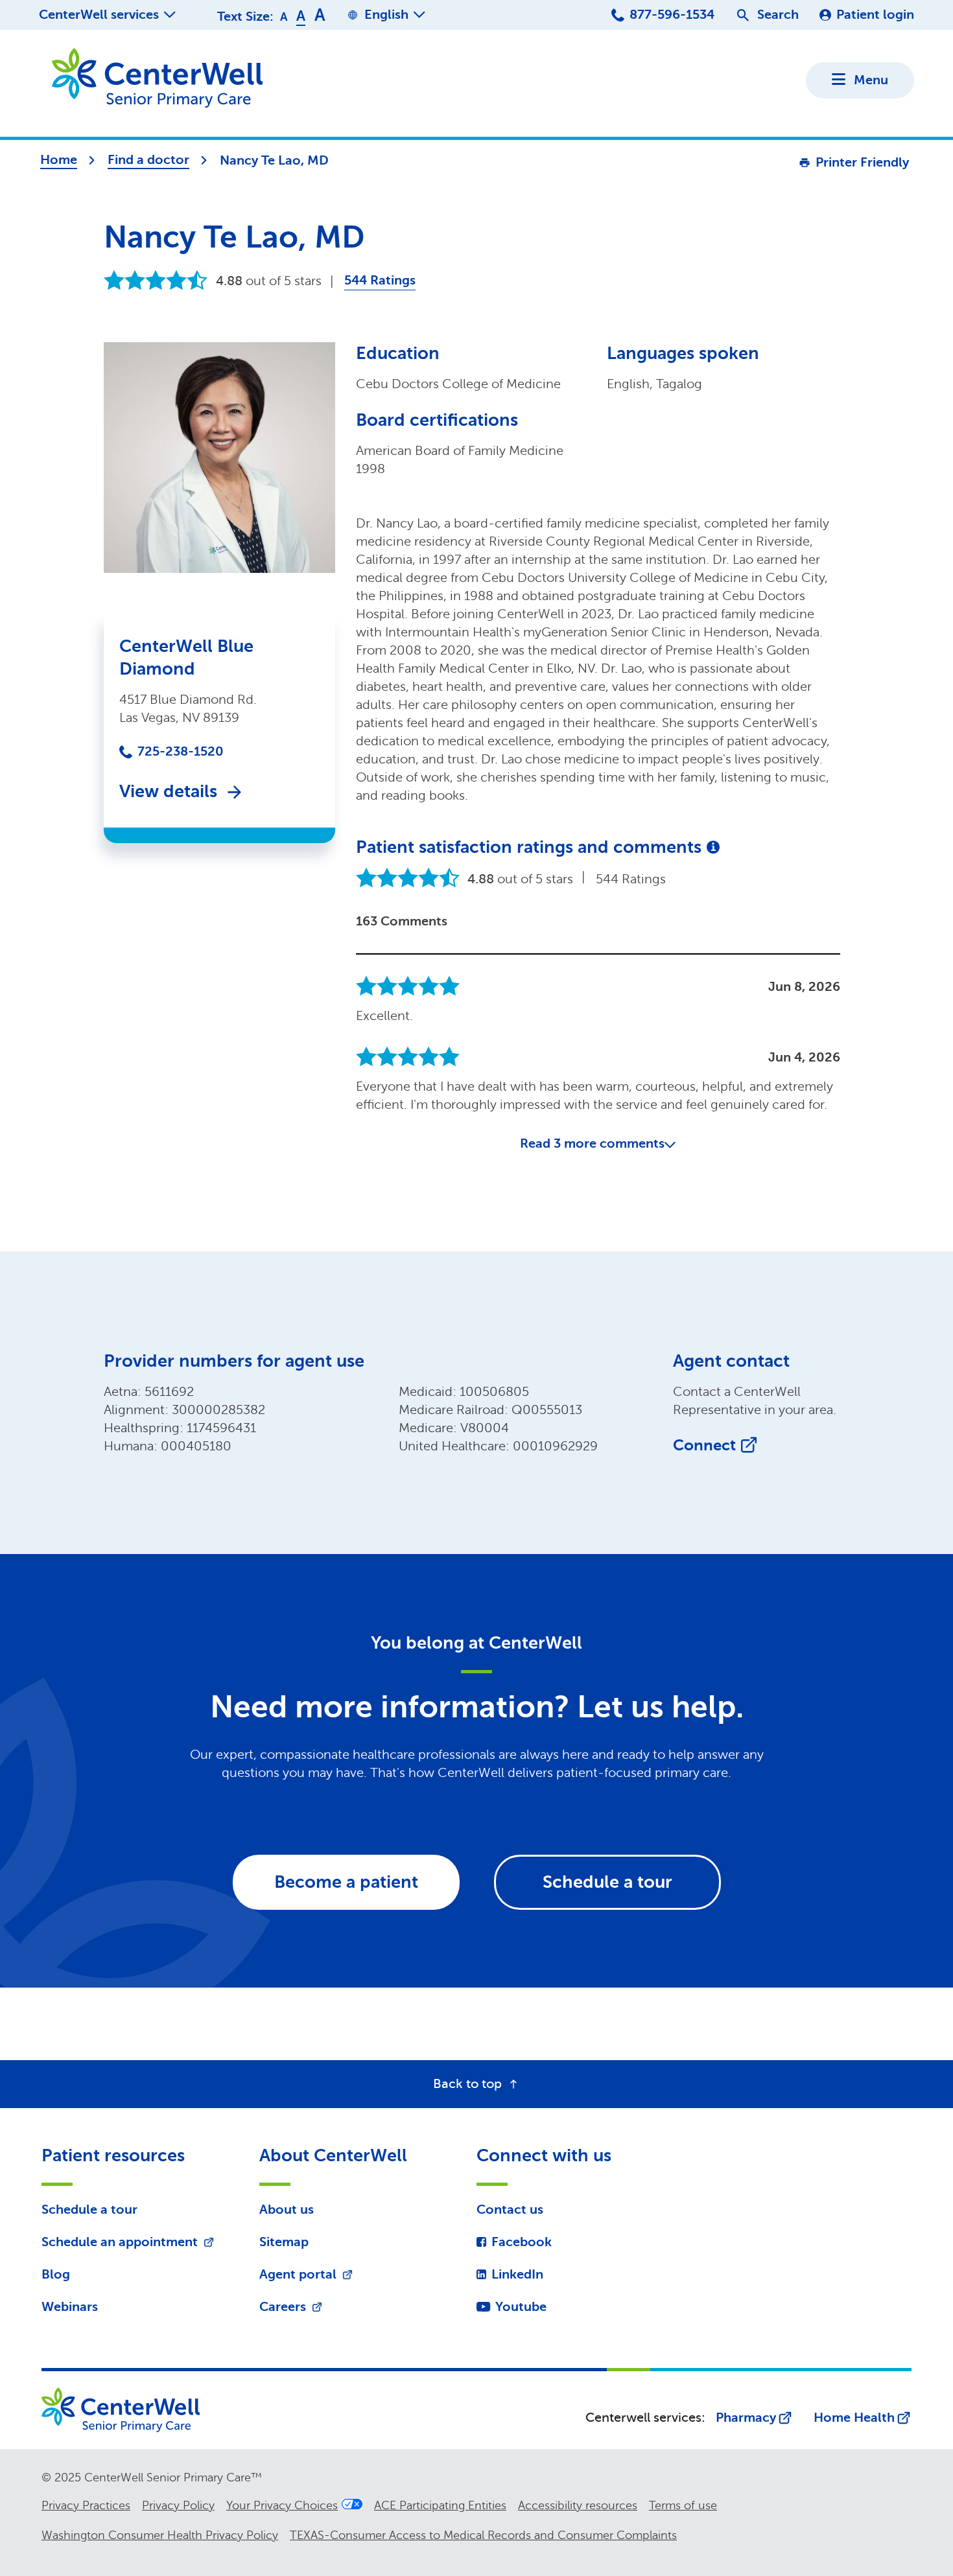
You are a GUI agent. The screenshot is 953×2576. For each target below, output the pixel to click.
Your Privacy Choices (282, 2505)
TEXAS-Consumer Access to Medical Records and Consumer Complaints (483, 2535)
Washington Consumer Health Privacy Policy (160, 2535)
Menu (871, 80)
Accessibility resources (578, 2505)
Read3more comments (592, 1143)
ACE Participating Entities (440, 2505)
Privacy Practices (86, 2505)
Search (778, 15)
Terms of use (683, 2505)
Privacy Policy (178, 2505)
